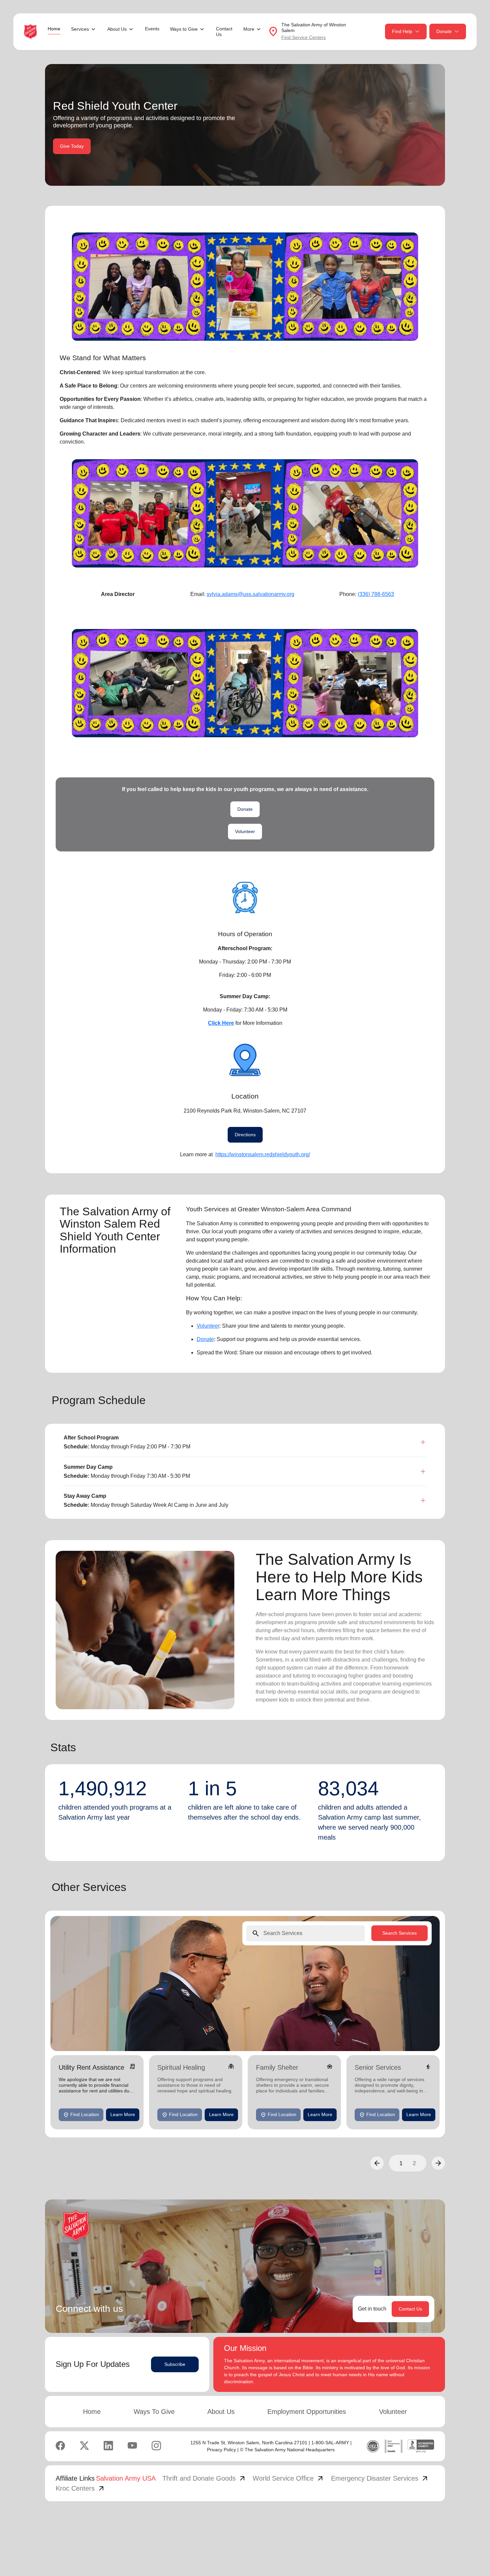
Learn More (123, 2114)
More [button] (249, 29)
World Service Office (288, 2478)
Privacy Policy (221, 2450)
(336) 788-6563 (376, 594)
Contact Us (224, 32)
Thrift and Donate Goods (204, 2478)
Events (152, 29)
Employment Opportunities (307, 2412)
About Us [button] (117, 29)
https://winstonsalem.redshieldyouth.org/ (263, 1154)
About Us (221, 2412)
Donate (444, 31)
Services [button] (80, 29)
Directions (245, 1135)
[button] (377, 2163)
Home (54, 29)
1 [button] (401, 2163)
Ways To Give (154, 2412)
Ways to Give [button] (184, 29)
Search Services (399, 1933)
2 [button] (414, 2163)
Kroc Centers (80, 2488)
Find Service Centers (303, 37)
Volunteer (245, 831)
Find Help (402, 31)
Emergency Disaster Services (380, 2478)
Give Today (72, 146)
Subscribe (175, 2364)
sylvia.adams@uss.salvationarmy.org (250, 594)
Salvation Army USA (126, 2478)
